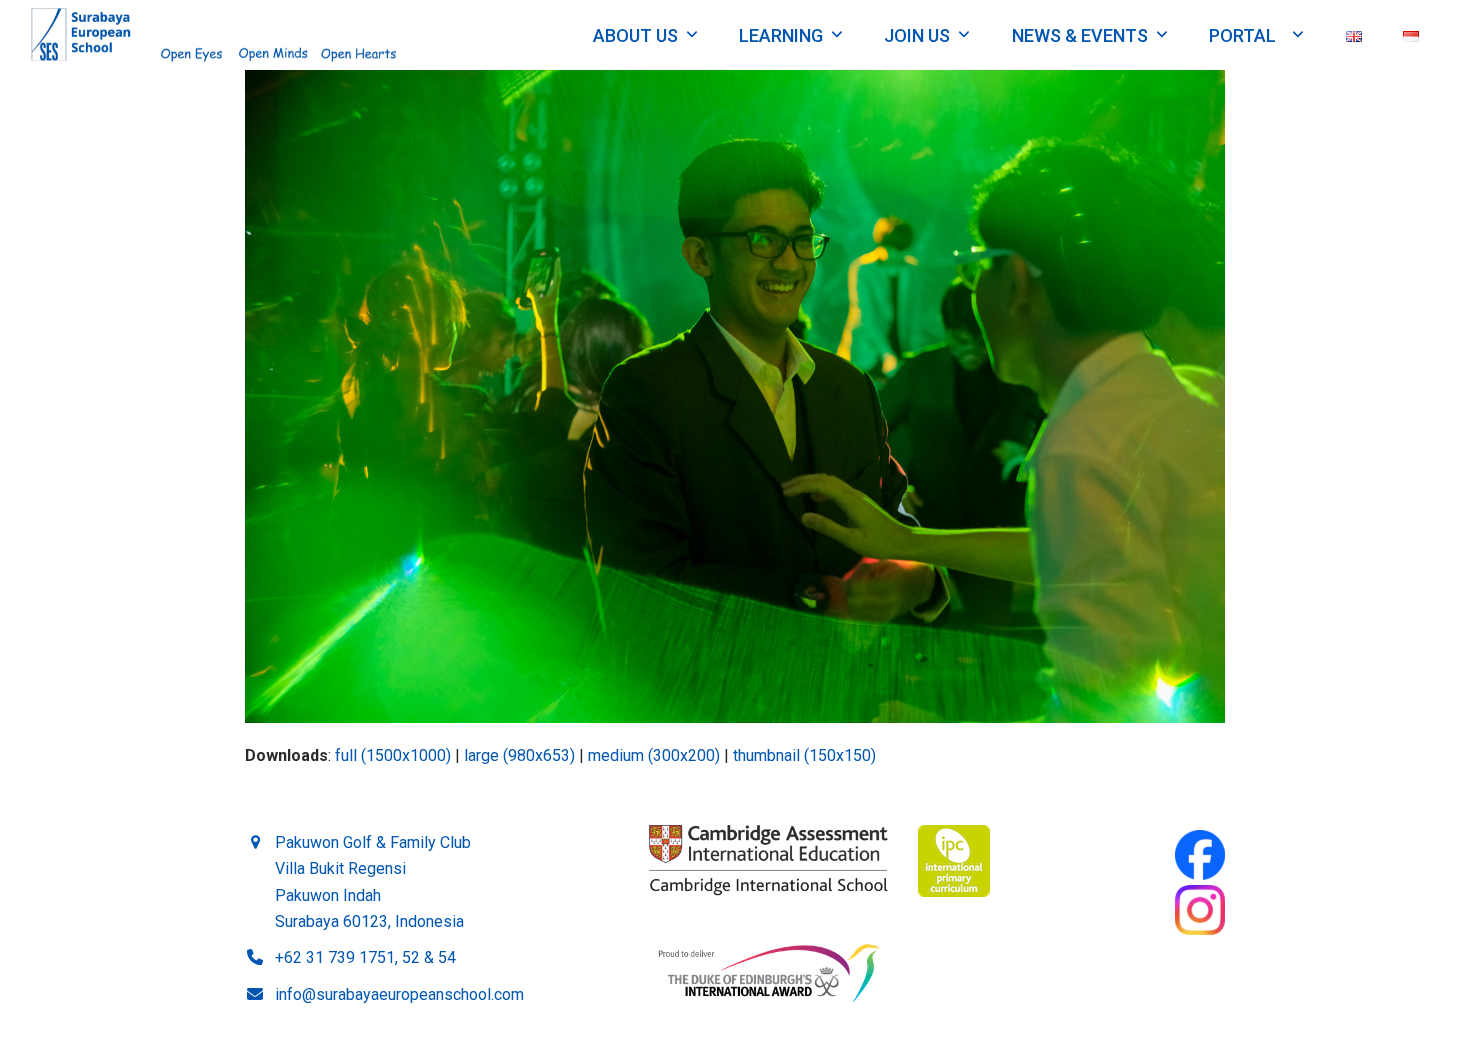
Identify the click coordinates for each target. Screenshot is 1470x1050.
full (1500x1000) (393, 755)
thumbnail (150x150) (804, 755)
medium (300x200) (654, 755)
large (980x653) (519, 755)
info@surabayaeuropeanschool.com (399, 994)
